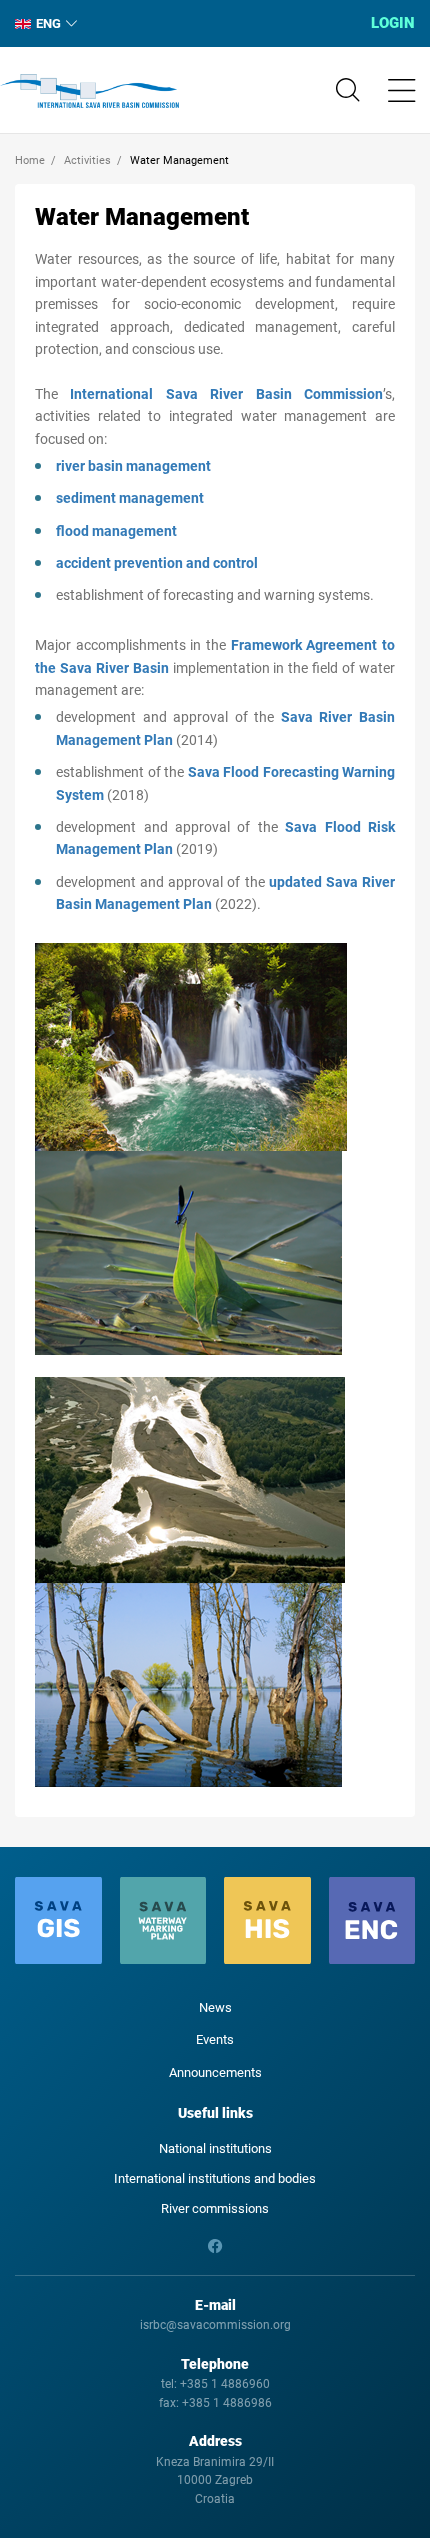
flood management (116, 531)
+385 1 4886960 (225, 2384)
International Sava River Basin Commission (89, 91)
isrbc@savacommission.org (215, 2325)
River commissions (215, 2208)
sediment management (130, 498)
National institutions (215, 2148)
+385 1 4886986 (227, 2403)
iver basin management (136, 466)
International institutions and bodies (215, 2178)
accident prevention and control (157, 563)
